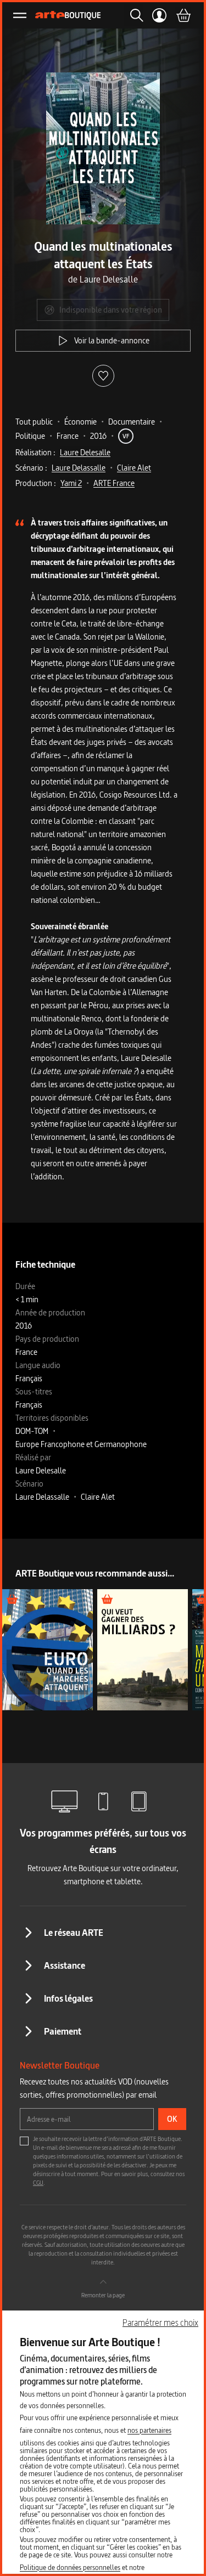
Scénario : (31, 468)
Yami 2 (71, 483)
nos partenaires (149, 2430)
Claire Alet (134, 468)
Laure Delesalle (85, 452)
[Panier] (183, 15)
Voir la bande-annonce (112, 340)
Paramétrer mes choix (160, 2323)
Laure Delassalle (79, 468)
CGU (38, 2183)
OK (172, 2119)
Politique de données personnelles (70, 2567)
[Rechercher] (133, 15)
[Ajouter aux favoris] (103, 376)
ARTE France (114, 483)
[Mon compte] (160, 15)
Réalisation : (35, 452)
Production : (36, 483)
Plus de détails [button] (48, 1649)
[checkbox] (24, 2141)
